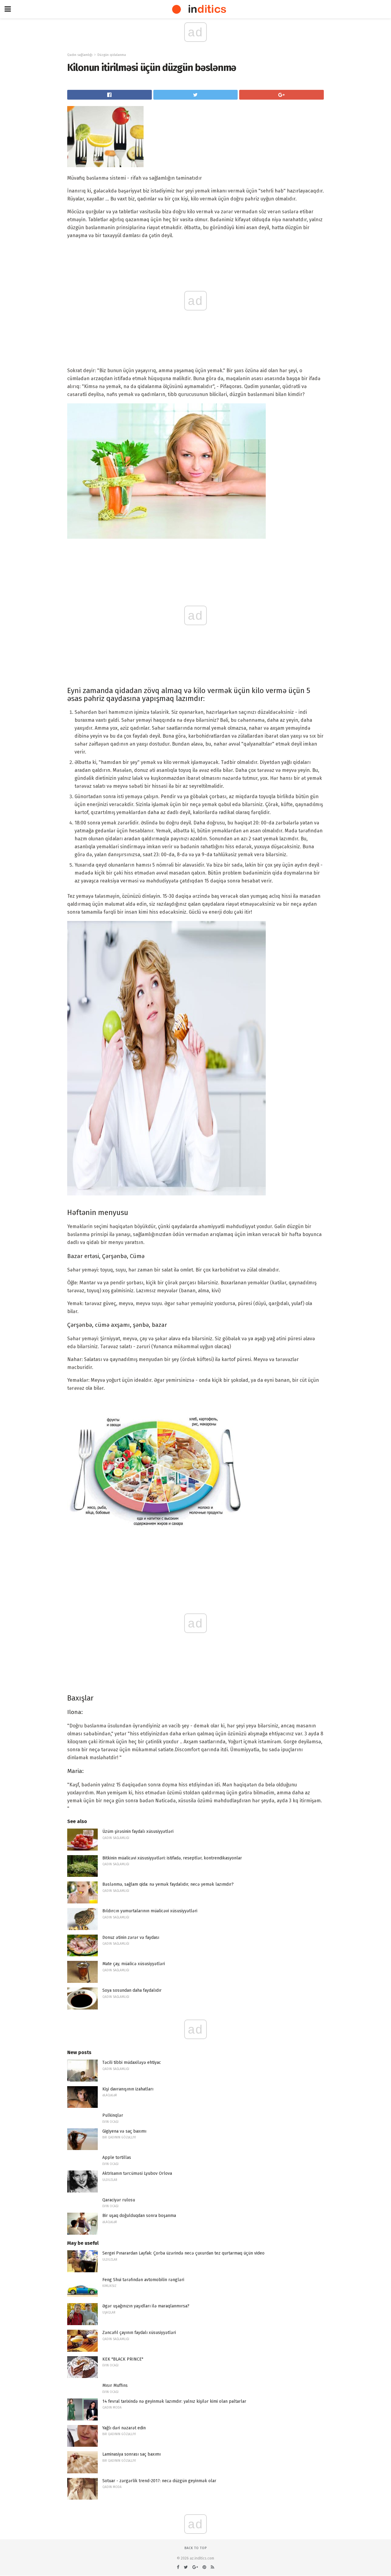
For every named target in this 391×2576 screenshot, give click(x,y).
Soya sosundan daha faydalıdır (132, 1990)
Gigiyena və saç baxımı (124, 2131)
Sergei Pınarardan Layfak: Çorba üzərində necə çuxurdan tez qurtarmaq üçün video (183, 2253)
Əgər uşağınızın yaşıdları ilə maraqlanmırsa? (146, 2306)
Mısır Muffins (115, 2385)
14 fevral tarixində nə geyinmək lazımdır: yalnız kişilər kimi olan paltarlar (174, 2401)
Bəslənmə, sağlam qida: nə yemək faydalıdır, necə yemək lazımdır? (168, 1884)
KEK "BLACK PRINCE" (123, 2359)
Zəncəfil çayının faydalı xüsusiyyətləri (139, 2333)
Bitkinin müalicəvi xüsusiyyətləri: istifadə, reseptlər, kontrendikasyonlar (172, 1858)
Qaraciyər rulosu (119, 2200)
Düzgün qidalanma (112, 55)
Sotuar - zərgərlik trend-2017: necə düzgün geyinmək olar (159, 2481)
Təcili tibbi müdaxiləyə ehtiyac (132, 2062)
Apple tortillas (117, 2158)
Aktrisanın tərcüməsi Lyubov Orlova (137, 2173)
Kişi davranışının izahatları (128, 2089)
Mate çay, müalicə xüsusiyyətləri (134, 1964)
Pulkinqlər (113, 2115)
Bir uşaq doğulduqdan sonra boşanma (139, 2216)
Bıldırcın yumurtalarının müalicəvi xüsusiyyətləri (150, 1911)
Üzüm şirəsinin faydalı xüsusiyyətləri (138, 1831)
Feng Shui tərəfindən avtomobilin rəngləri (143, 2280)
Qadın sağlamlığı (80, 55)
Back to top (196, 2548)
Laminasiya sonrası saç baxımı (132, 2454)
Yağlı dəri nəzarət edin (124, 2428)
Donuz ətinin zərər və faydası (131, 1938)
